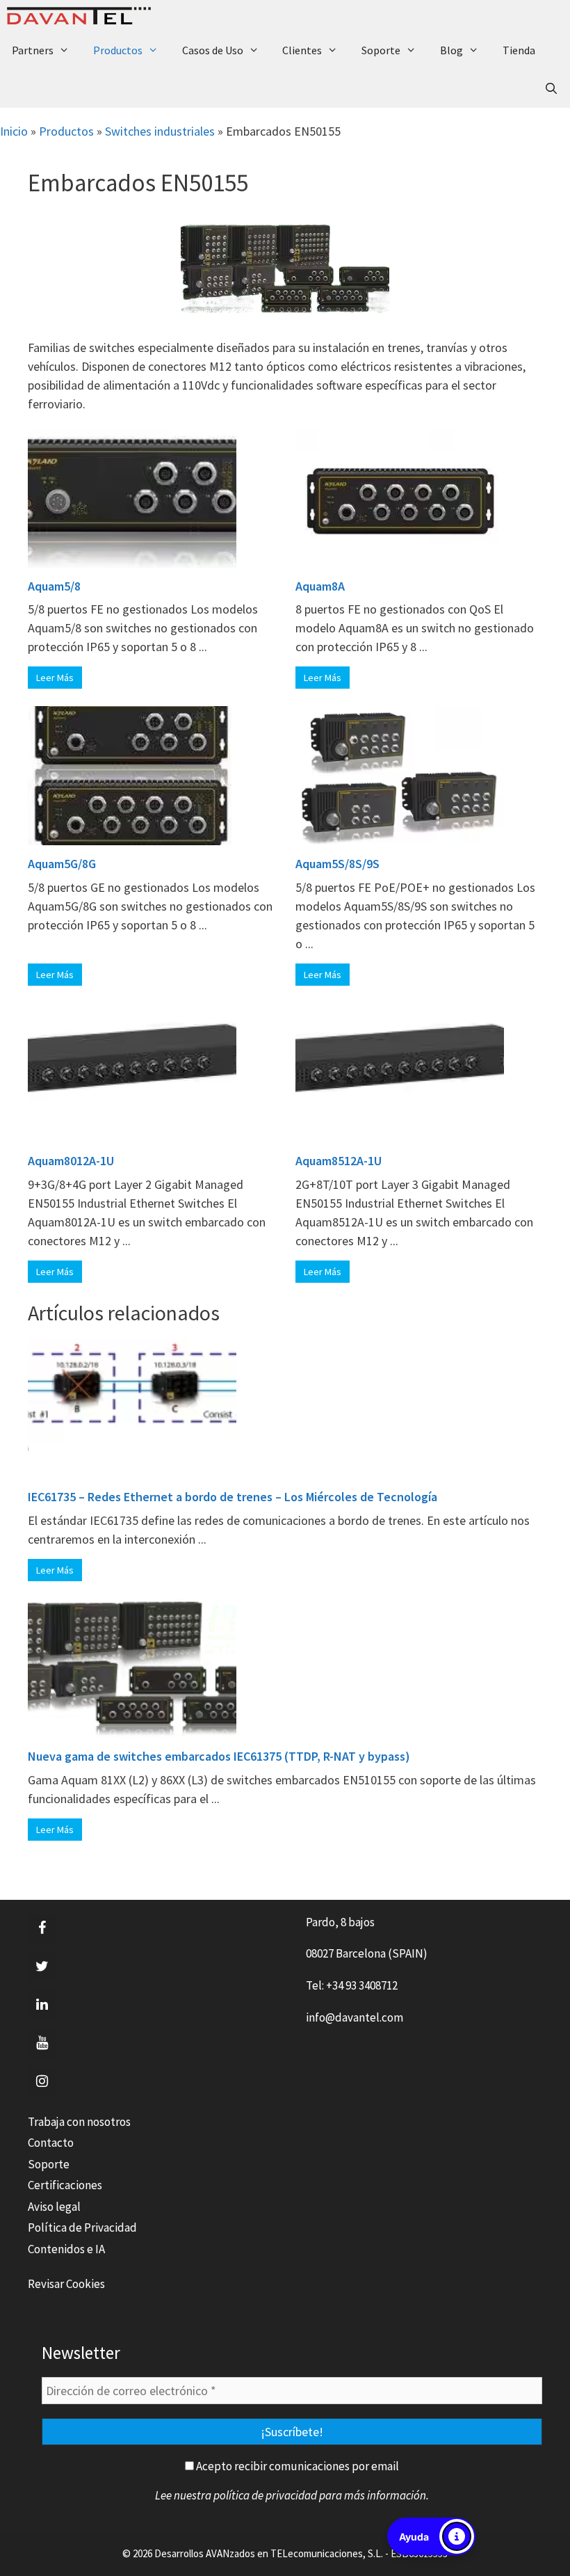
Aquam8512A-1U (339, 1161)
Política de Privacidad (82, 2227)
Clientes (302, 50)
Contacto (51, 2143)
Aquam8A (320, 586)
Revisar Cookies (66, 2284)
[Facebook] (42, 1928)
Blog (451, 50)
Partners (33, 50)
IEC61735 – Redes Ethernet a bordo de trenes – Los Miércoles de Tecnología (233, 1497)
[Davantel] (82, 16)
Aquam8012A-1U (71, 1161)
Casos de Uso (213, 50)
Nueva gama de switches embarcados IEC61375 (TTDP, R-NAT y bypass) (219, 1756)
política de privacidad (265, 2495)
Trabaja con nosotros (79, 2122)
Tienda (519, 50)
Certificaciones (65, 2185)
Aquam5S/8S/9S (337, 864)
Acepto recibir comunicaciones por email (296, 2466)
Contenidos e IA (66, 2249)
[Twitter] (42, 1967)
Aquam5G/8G (62, 864)
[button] (431, 2536)
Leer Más (55, 678)
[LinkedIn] (42, 2005)
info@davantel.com (355, 2017)
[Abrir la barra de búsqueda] (551, 89)
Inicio (14, 131)
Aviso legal (54, 2207)
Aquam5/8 (54, 586)
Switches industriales (160, 131)
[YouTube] (42, 2043)
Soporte (381, 50)
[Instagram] (42, 2081)
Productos (118, 50)
